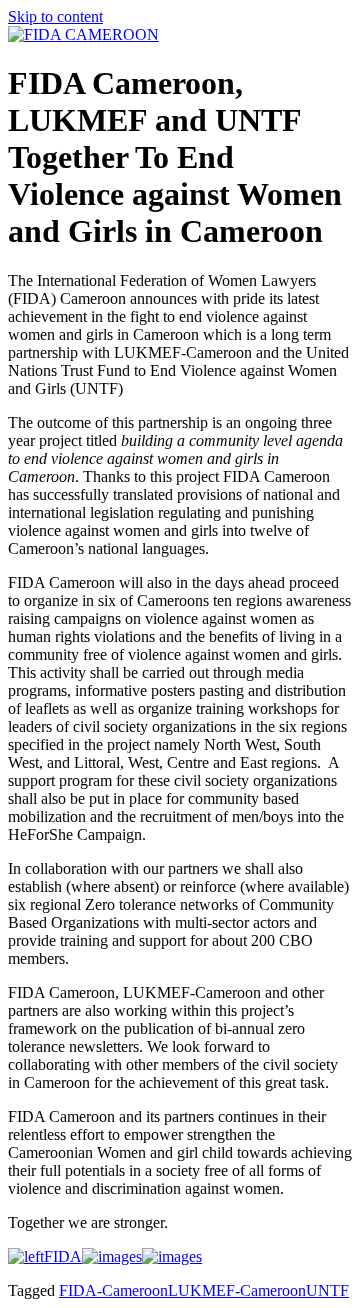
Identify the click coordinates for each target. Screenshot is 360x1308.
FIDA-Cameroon (113, 1290)
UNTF (327, 1290)
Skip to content (55, 16)
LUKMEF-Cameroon (237, 1290)
